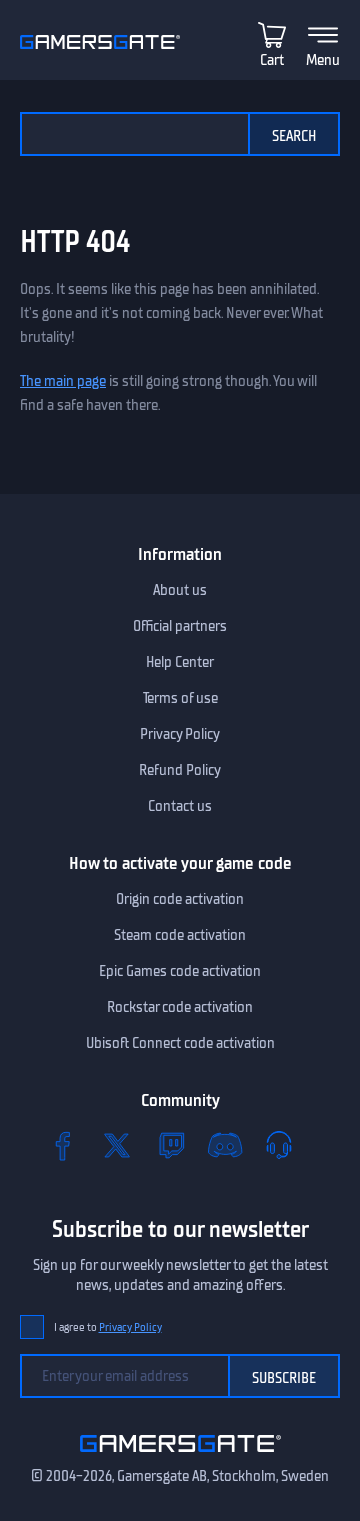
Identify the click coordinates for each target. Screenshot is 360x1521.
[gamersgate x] (117, 1145)
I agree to (108, 1327)
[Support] (279, 1145)
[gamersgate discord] (225, 1145)
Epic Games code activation (180, 971)
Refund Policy (180, 770)
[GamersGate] (180, 1456)
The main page (63, 381)
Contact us (180, 806)
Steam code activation (180, 935)
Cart (272, 60)
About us (180, 590)
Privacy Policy (180, 734)
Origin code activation (180, 899)
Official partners (180, 626)
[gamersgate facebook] (63, 1145)
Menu (323, 60)
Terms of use (180, 698)
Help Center (180, 662)
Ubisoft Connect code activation (180, 1043)
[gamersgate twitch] (171, 1145)
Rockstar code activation (180, 1007)
